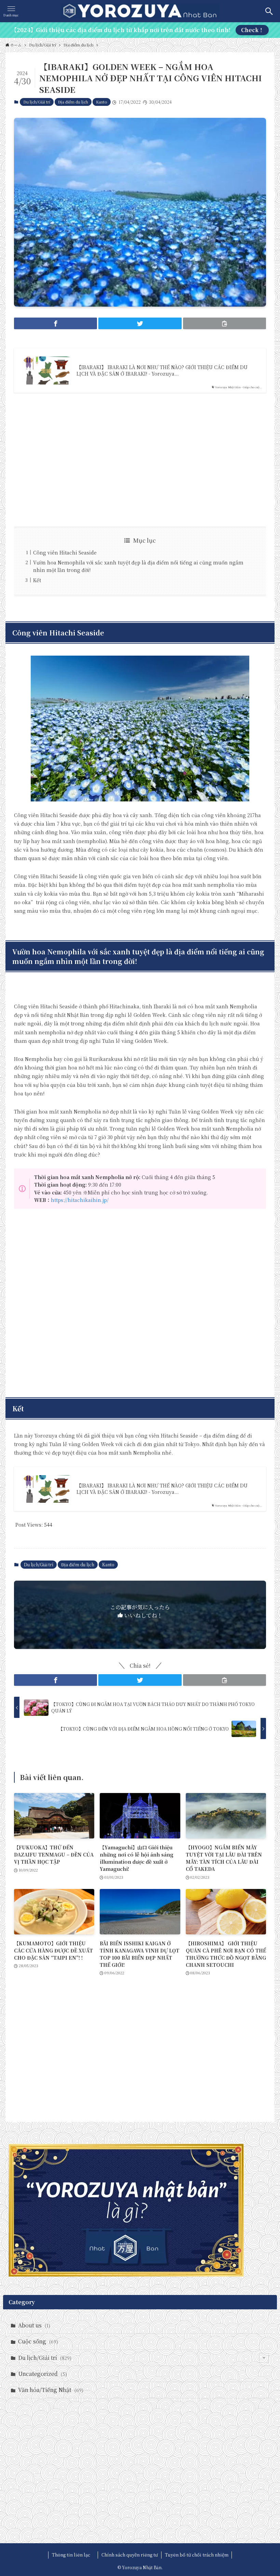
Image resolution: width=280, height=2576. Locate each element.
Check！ (252, 30)
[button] (55, 323)
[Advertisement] (140, 460)
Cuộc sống (38, 2341)
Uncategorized (43, 2374)
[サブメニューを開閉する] (264, 2358)
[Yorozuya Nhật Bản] (140, 11)
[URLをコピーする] (225, 323)
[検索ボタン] (269, 11)
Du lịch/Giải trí (37, 102)
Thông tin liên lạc (73, 2555)
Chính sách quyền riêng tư (130, 2555)
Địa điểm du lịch (73, 102)
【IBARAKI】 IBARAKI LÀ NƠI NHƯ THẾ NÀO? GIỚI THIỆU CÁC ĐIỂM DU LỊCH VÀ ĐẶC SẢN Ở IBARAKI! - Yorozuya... (162, 371)
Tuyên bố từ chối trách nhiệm (197, 2555)
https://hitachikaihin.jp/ (80, 1200)
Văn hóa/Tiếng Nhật (51, 2390)
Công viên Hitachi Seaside (65, 552)
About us (34, 2325)
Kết (37, 580)
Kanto (102, 102)
